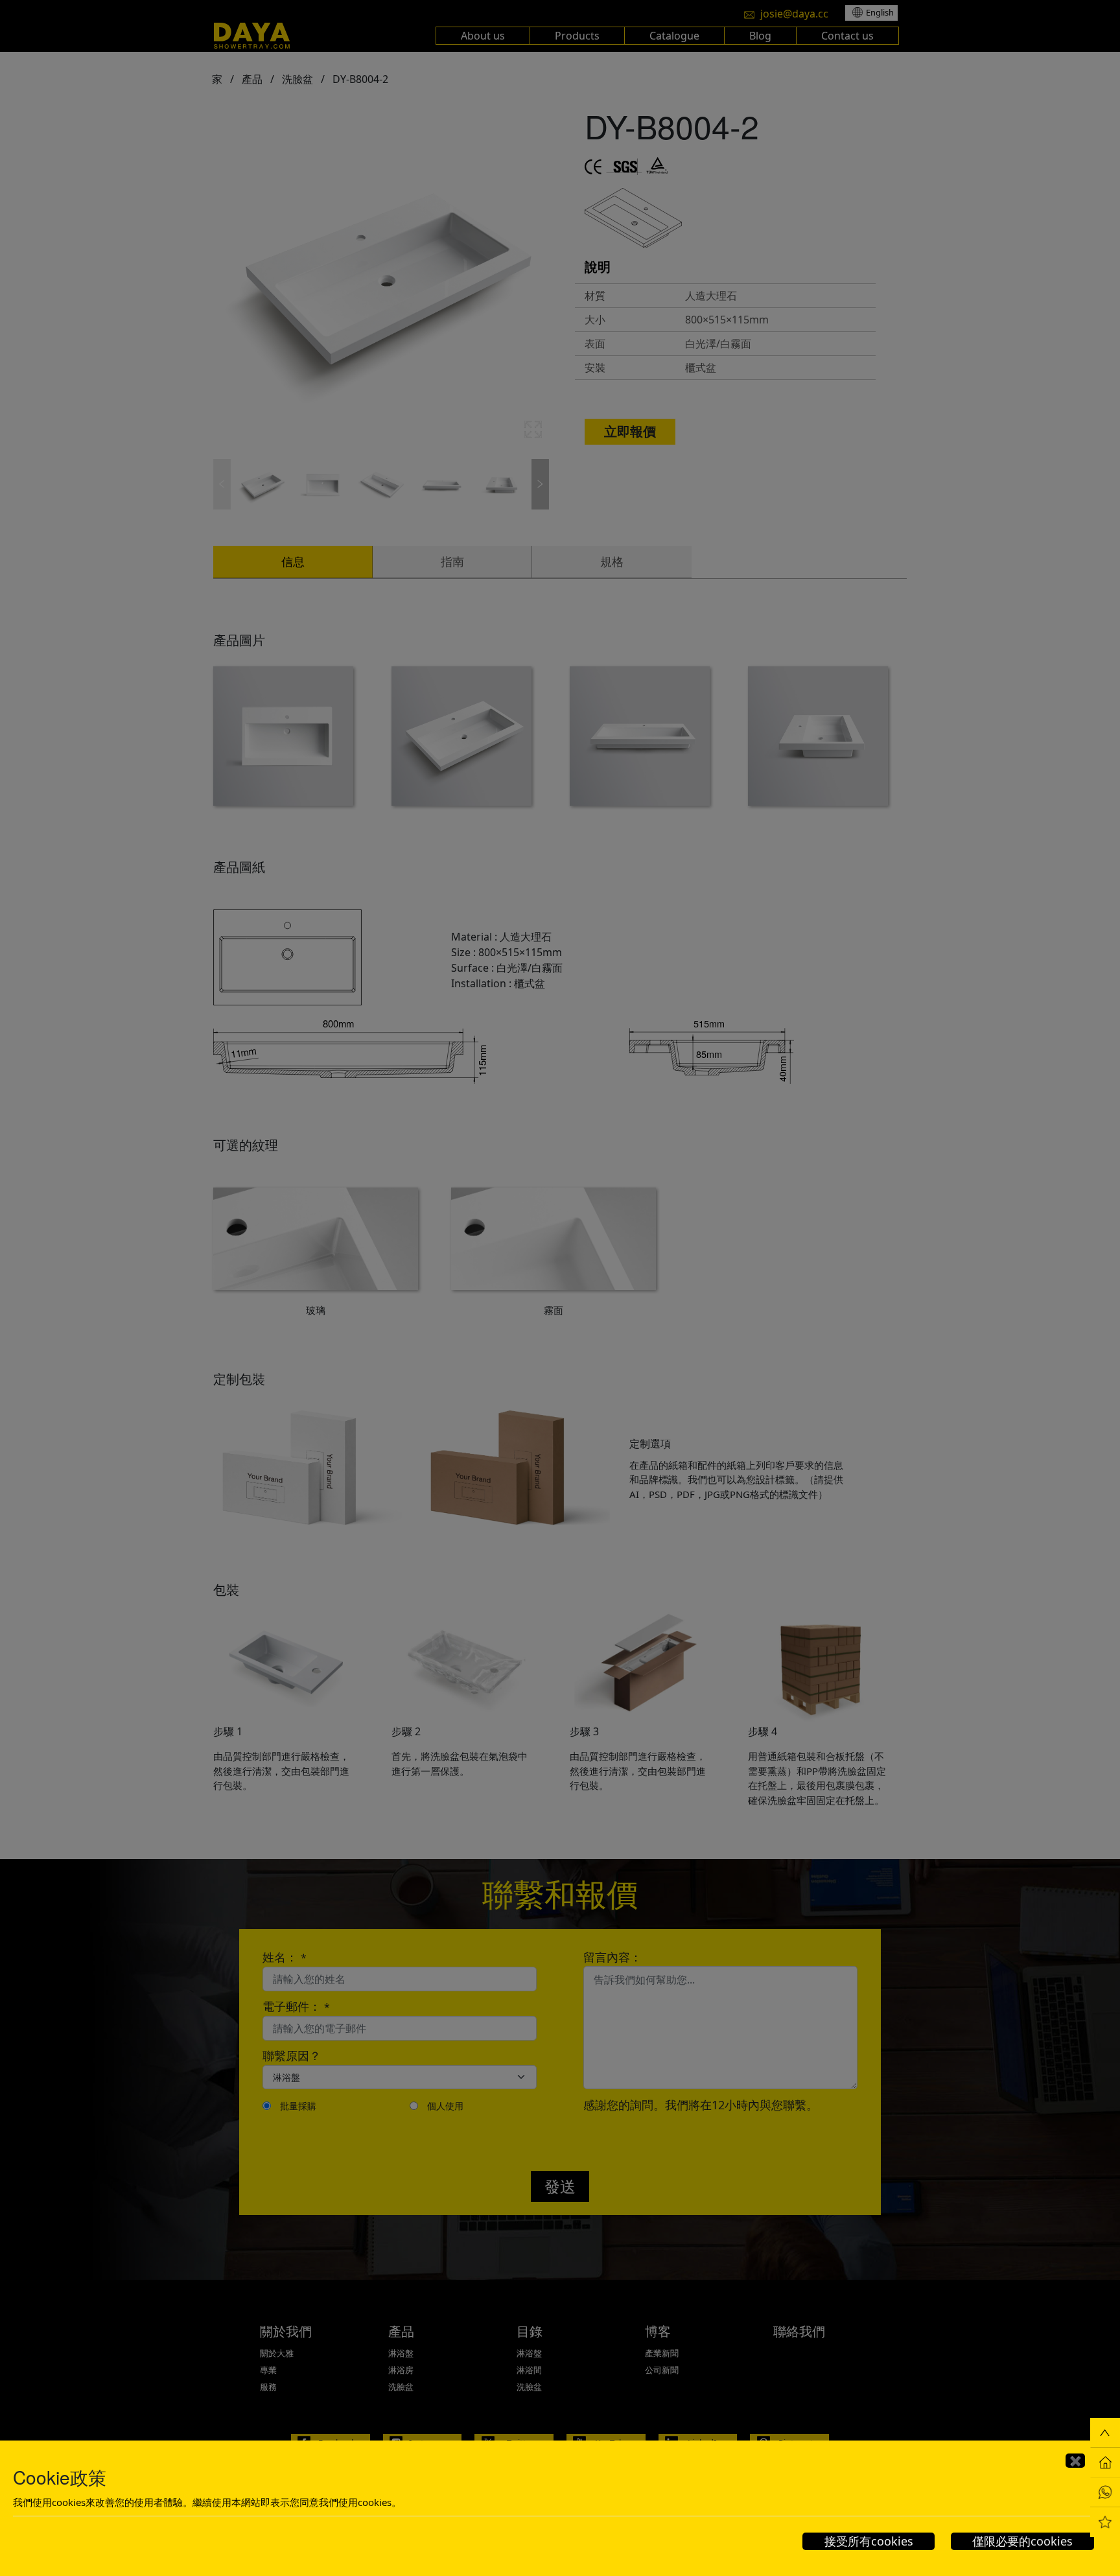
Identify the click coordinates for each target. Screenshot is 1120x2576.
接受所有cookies (869, 2541)
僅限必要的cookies (1022, 2541)
